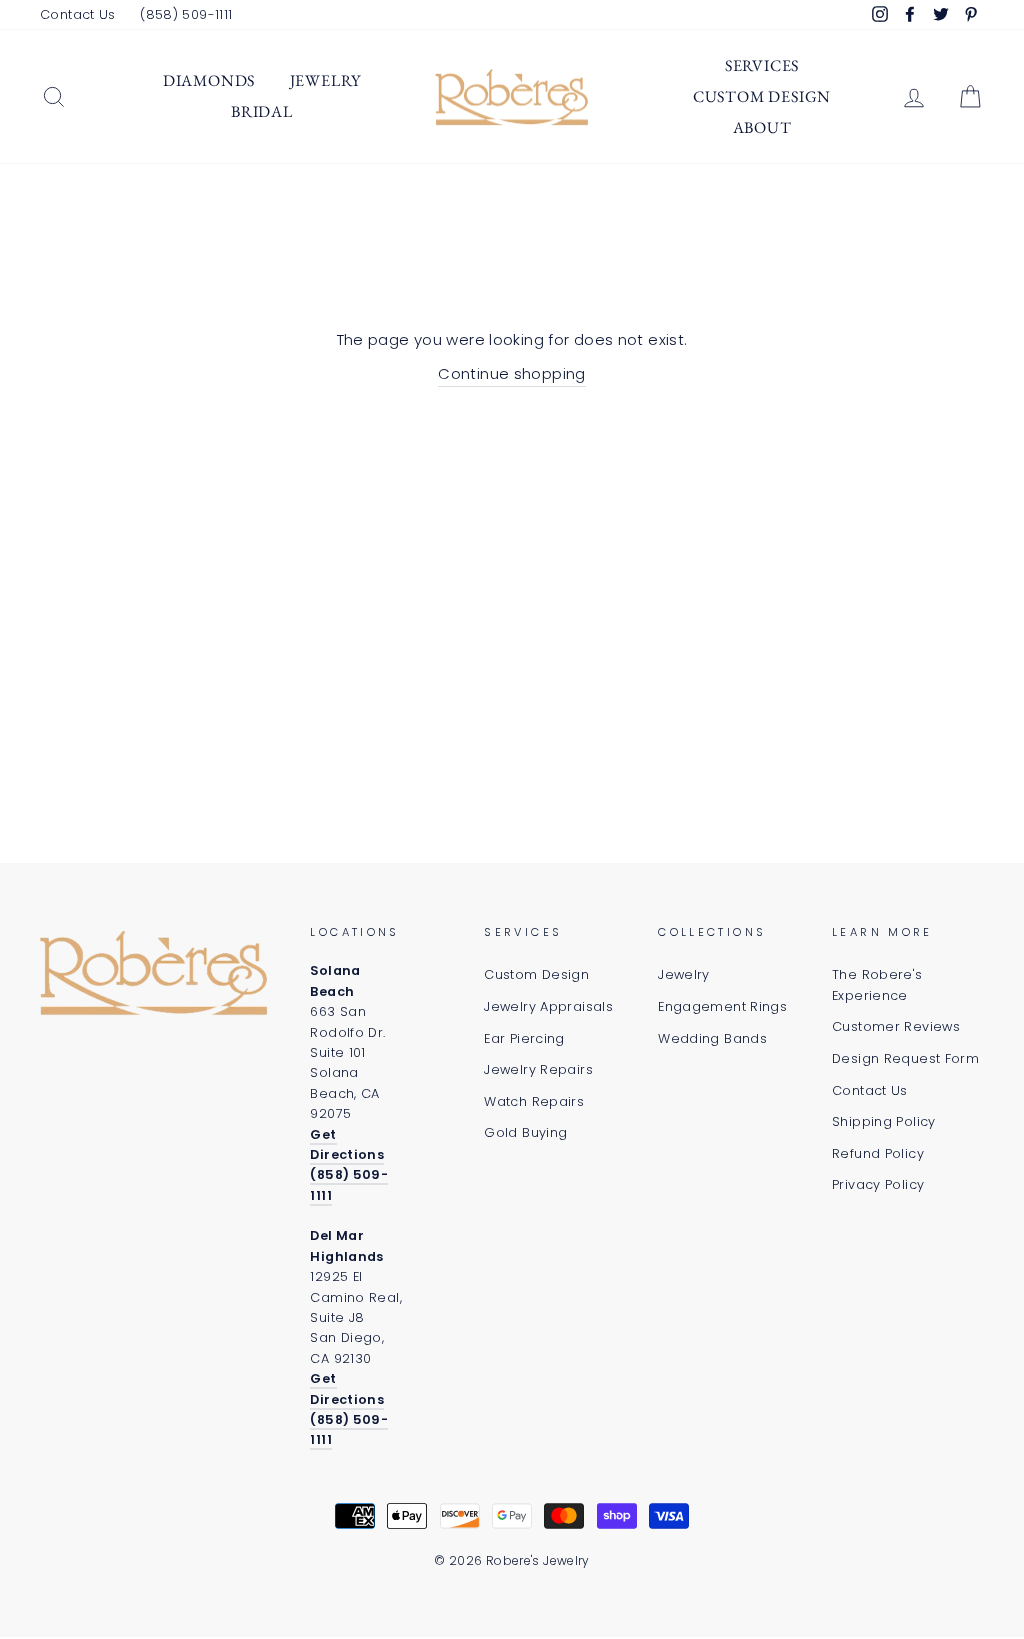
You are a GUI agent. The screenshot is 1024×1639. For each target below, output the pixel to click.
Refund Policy (878, 1153)
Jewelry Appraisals (548, 1006)
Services (762, 65)
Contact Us (78, 14)
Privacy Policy (878, 1184)
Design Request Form (905, 1058)
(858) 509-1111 (186, 14)
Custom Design (762, 96)
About (762, 127)
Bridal (262, 111)
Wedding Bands (712, 1038)
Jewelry (326, 80)
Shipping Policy (884, 1121)
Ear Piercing (524, 1038)
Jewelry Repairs (538, 1069)
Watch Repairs (534, 1101)
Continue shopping (511, 373)
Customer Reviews (896, 1026)
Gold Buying (525, 1132)
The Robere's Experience (877, 984)
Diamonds (209, 80)
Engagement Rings (722, 1006)
